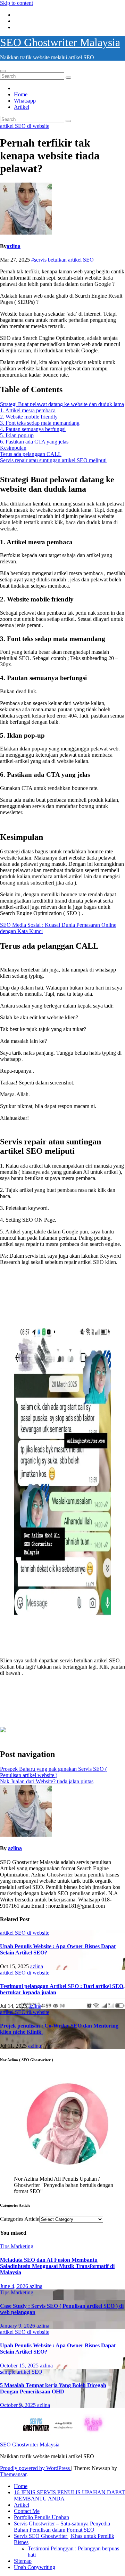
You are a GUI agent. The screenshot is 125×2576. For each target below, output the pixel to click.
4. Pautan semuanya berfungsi (33, 429)
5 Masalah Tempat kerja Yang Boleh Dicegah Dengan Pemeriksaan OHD (53, 2388)
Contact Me (27, 2511)
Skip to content (16, 3)
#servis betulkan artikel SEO (62, 260)
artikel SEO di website (25, 126)
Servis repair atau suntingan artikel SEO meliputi (53, 460)
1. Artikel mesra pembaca (28, 410)
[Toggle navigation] (3, 71)
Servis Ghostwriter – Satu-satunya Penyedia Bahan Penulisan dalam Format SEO (62, 2527)
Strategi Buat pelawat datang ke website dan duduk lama (62, 404)
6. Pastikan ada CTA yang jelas (34, 442)
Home (21, 94)
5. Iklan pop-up (17, 435)
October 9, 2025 (19, 2405)
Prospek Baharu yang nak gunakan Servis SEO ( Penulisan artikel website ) (53, 1772)
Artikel (22, 107)
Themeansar (13, 2474)
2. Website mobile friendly (29, 417)
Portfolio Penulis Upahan (41, 2517)
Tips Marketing (17, 2246)
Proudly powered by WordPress (36, 2468)
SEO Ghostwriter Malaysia (60, 42)
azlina (14, 246)
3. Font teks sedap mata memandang (40, 423)
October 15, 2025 (20, 2366)
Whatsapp (25, 101)
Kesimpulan (13, 448)
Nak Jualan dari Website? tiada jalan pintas (47, 1781)
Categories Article (20, 2219)
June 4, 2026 (15, 2286)
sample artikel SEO (21, 2372)
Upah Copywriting (35, 2567)
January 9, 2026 (18, 2326)
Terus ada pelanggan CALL (31, 454)
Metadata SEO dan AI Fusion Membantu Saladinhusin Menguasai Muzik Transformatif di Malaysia (57, 2266)
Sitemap (23, 2561)
